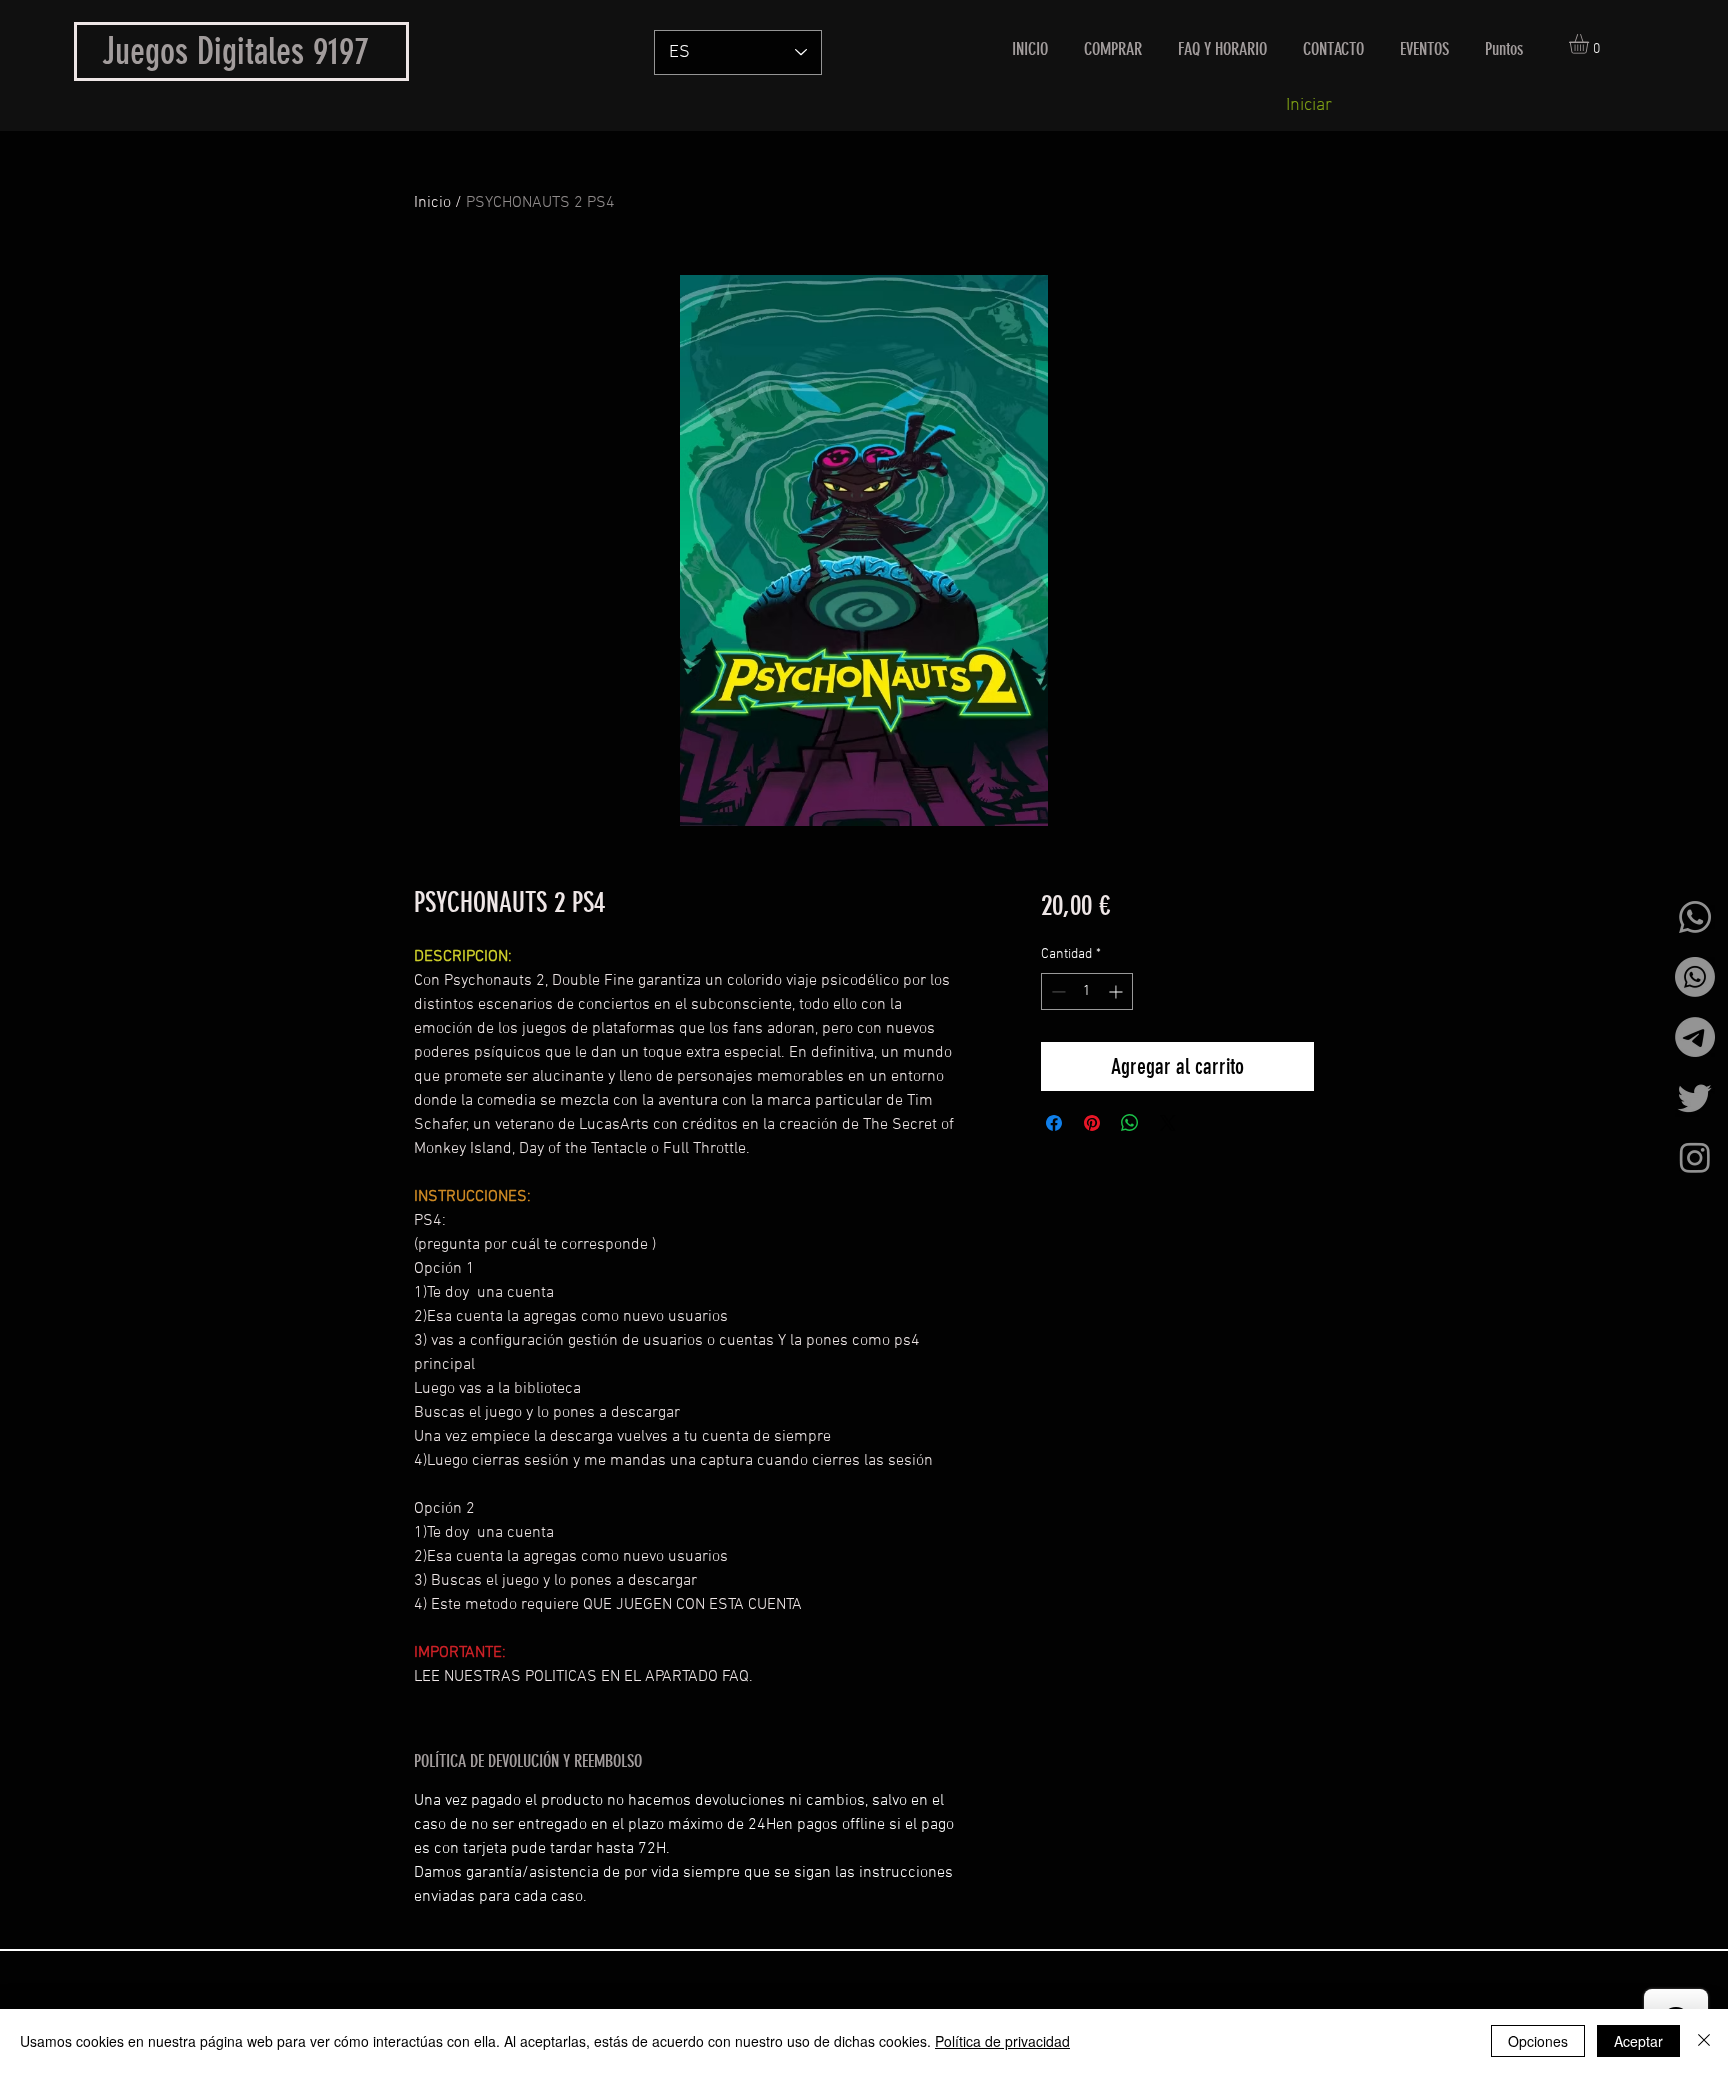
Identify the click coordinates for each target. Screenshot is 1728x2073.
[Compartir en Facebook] (1054, 1123)
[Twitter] (1695, 1097)
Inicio (432, 203)
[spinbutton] (1087, 991)
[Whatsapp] (1695, 917)
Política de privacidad (1002, 2041)
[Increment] (1117, 991)
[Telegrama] (1695, 1037)
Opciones (1538, 2041)
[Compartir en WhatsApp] (1130, 1123)
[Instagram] (1695, 1157)
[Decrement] (1056, 991)
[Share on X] (1168, 1123)
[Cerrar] (1704, 2041)
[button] (1590, 44)
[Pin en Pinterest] (1092, 1123)
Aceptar (1638, 2041)
